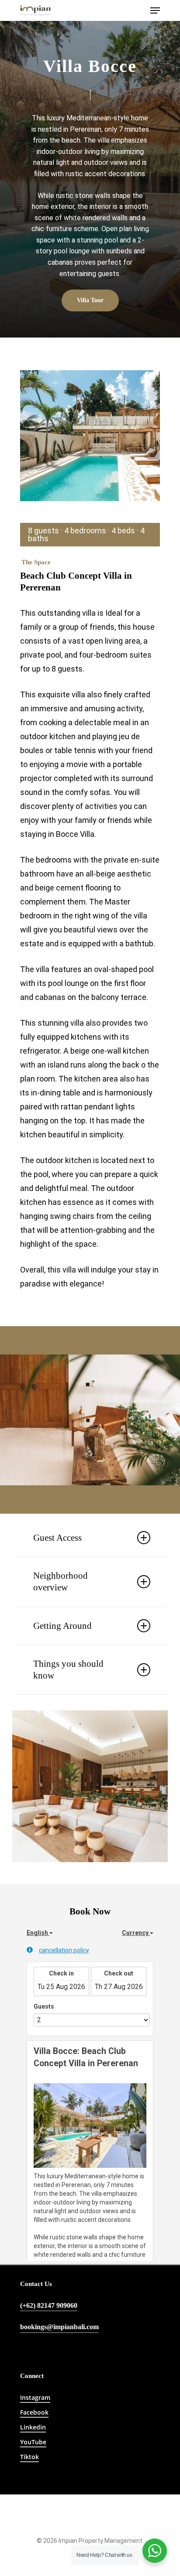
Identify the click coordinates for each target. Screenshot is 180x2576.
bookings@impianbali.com (59, 2327)
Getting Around (62, 1626)
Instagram (35, 2397)
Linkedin (33, 2427)
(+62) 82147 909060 (49, 2306)
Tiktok (29, 2457)
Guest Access (57, 1538)
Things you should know (68, 1670)
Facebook (34, 2412)
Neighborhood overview (61, 1581)
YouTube (33, 2442)
